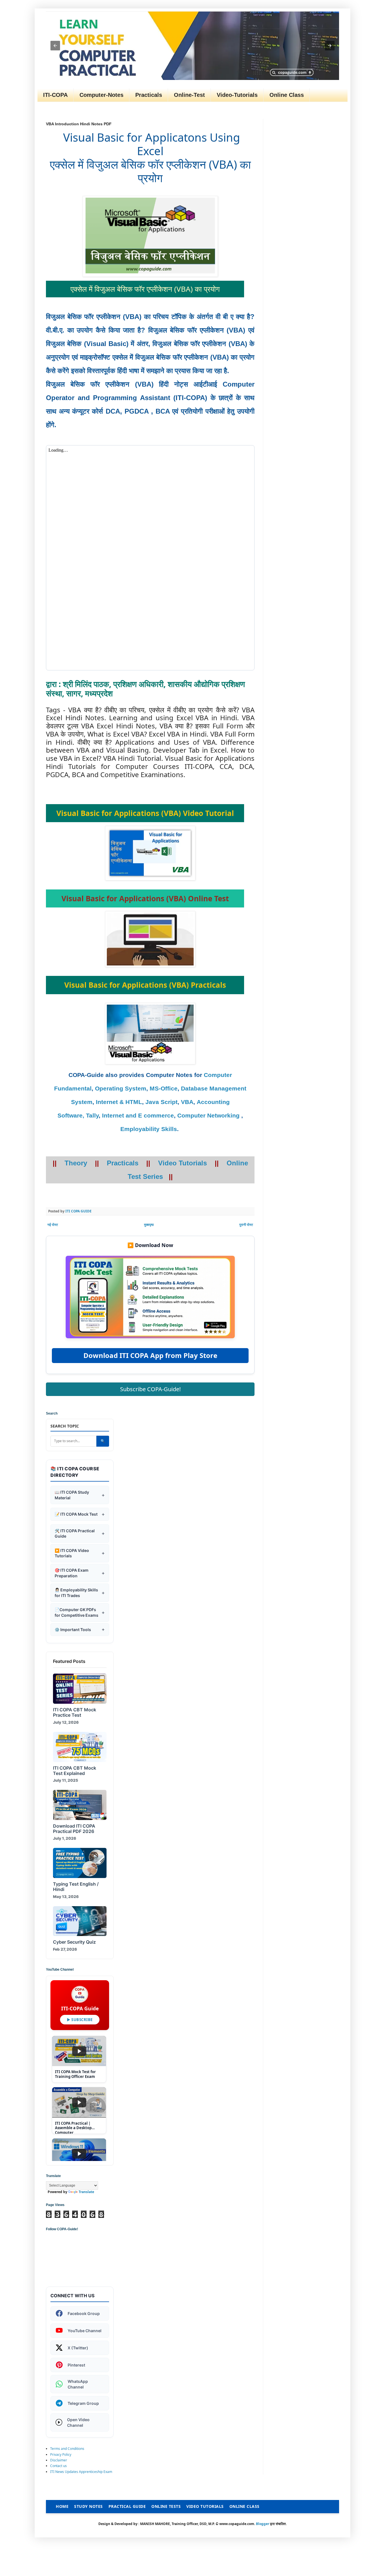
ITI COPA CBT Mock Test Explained (75, 1771)
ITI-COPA (55, 95)
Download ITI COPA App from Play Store (150, 1355)
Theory (76, 1163)
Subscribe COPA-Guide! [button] (150, 1389)
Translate (86, 2192)
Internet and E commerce (138, 1116)
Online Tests (166, 2506)
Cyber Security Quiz (74, 1942)
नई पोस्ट (53, 1225)
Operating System (121, 1089)
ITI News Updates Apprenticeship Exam (81, 2472)
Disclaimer (59, 2460)
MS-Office (164, 1089)
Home (62, 2506)
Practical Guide (127, 2506)
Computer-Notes (101, 95)
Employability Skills (149, 1129)
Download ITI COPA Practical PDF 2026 (74, 1829)
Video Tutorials (182, 1163)
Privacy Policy (61, 2455)
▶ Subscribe (80, 2020)
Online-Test (189, 95)
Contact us (58, 2466)
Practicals (149, 95)
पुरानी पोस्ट (246, 1225)
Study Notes (88, 2506)
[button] (55, 46)
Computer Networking (208, 1116)
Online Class (287, 95)
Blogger (263, 2524)
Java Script (161, 1102)
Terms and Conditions (67, 2449)
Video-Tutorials (237, 95)
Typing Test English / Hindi (76, 1887)
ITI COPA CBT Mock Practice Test (75, 1712)
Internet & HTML (119, 1102)
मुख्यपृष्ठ (149, 1225)
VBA (187, 1102)
